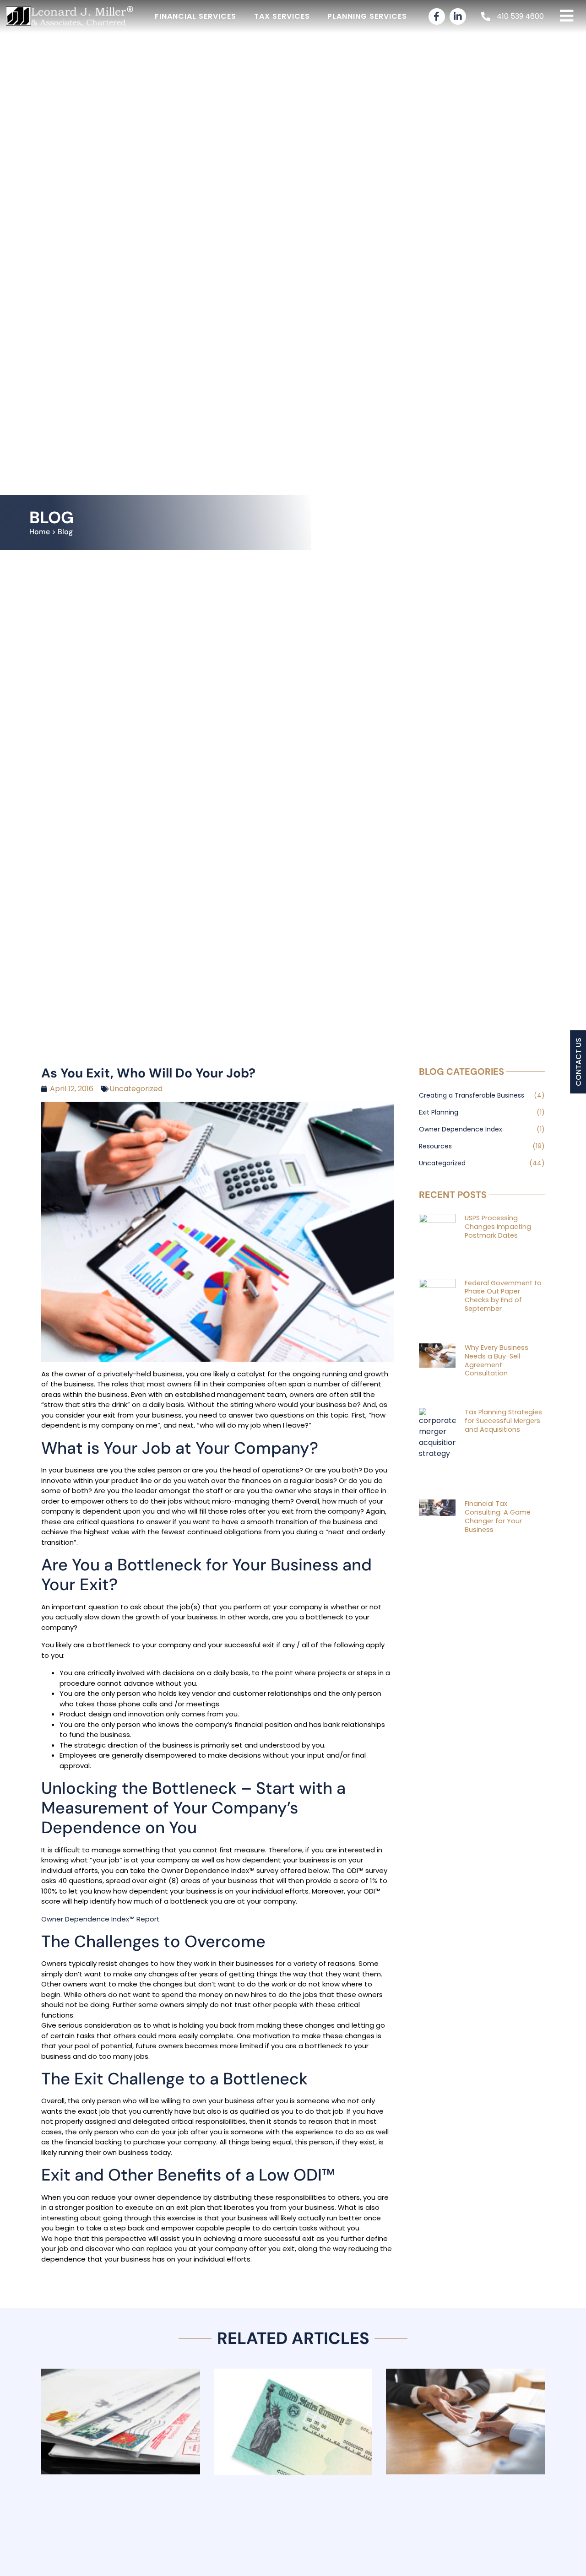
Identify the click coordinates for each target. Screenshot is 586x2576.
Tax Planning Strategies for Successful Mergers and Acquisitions (503, 1421)
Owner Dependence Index (461, 1129)
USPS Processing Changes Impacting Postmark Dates (498, 1226)
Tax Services (282, 16)
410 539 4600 (520, 16)
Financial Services (195, 16)
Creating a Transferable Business (472, 1095)
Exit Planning (439, 1112)
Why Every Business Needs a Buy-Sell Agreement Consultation (496, 1360)
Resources (435, 1146)
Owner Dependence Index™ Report (100, 1919)
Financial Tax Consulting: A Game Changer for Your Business (498, 1516)
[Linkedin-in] (458, 16)
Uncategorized (136, 1089)
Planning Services (367, 16)
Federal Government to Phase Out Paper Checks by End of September (503, 1296)
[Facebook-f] (437, 16)
